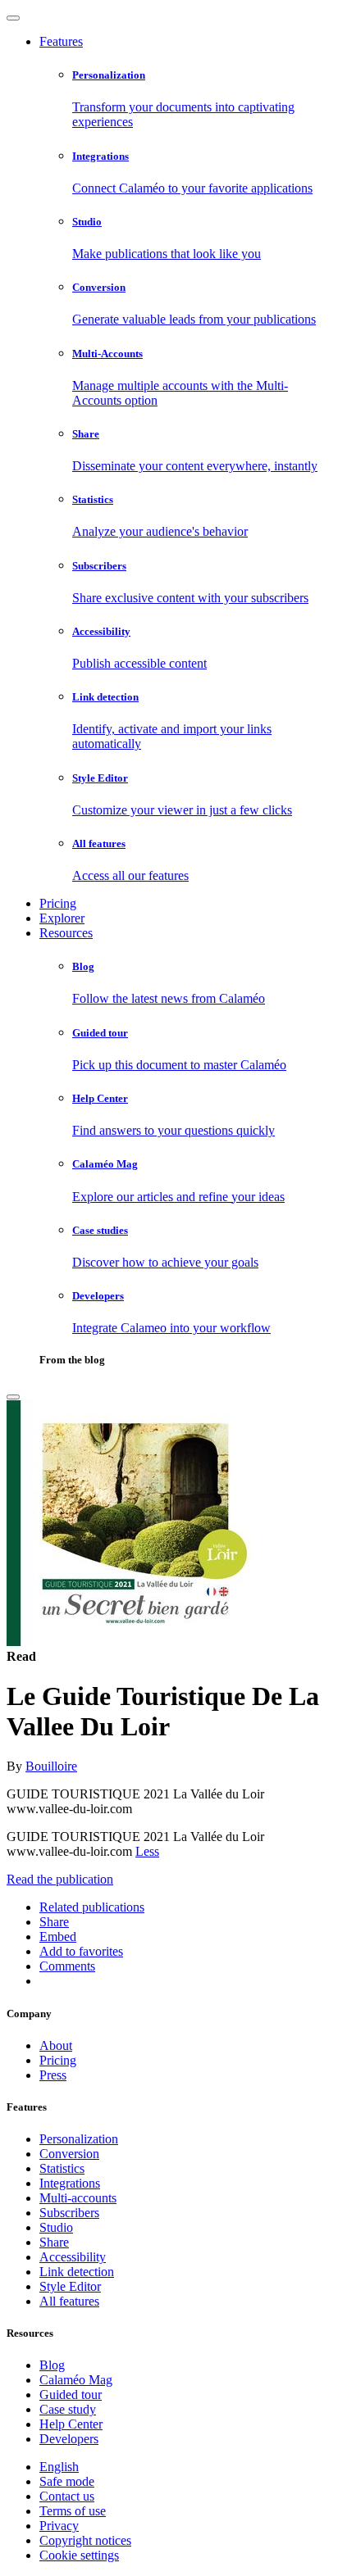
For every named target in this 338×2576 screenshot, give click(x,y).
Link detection (77, 2272)
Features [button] (61, 41)
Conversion (69, 2154)
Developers (69, 2439)
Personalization (79, 2139)
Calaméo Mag (76, 2380)
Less (147, 1851)
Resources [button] (66, 933)
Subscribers (69, 2213)
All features (69, 2301)
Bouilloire (51, 1766)
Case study (68, 2409)
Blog (52, 2365)
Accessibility (73, 2257)
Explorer (62, 918)
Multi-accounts (78, 2198)
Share (54, 2242)
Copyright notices (85, 2540)
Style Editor (70, 2286)
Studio (56, 2227)
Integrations (70, 2183)
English (59, 2467)
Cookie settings (79, 2555)
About (56, 2045)
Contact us (67, 2496)
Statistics (62, 2168)
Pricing (58, 903)
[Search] (13, 1397)
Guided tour (71, 2395)
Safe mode (67, 2481)
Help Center (71, 2424)
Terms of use (73, 2511)
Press (53, 2075)
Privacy (59, 2526)
